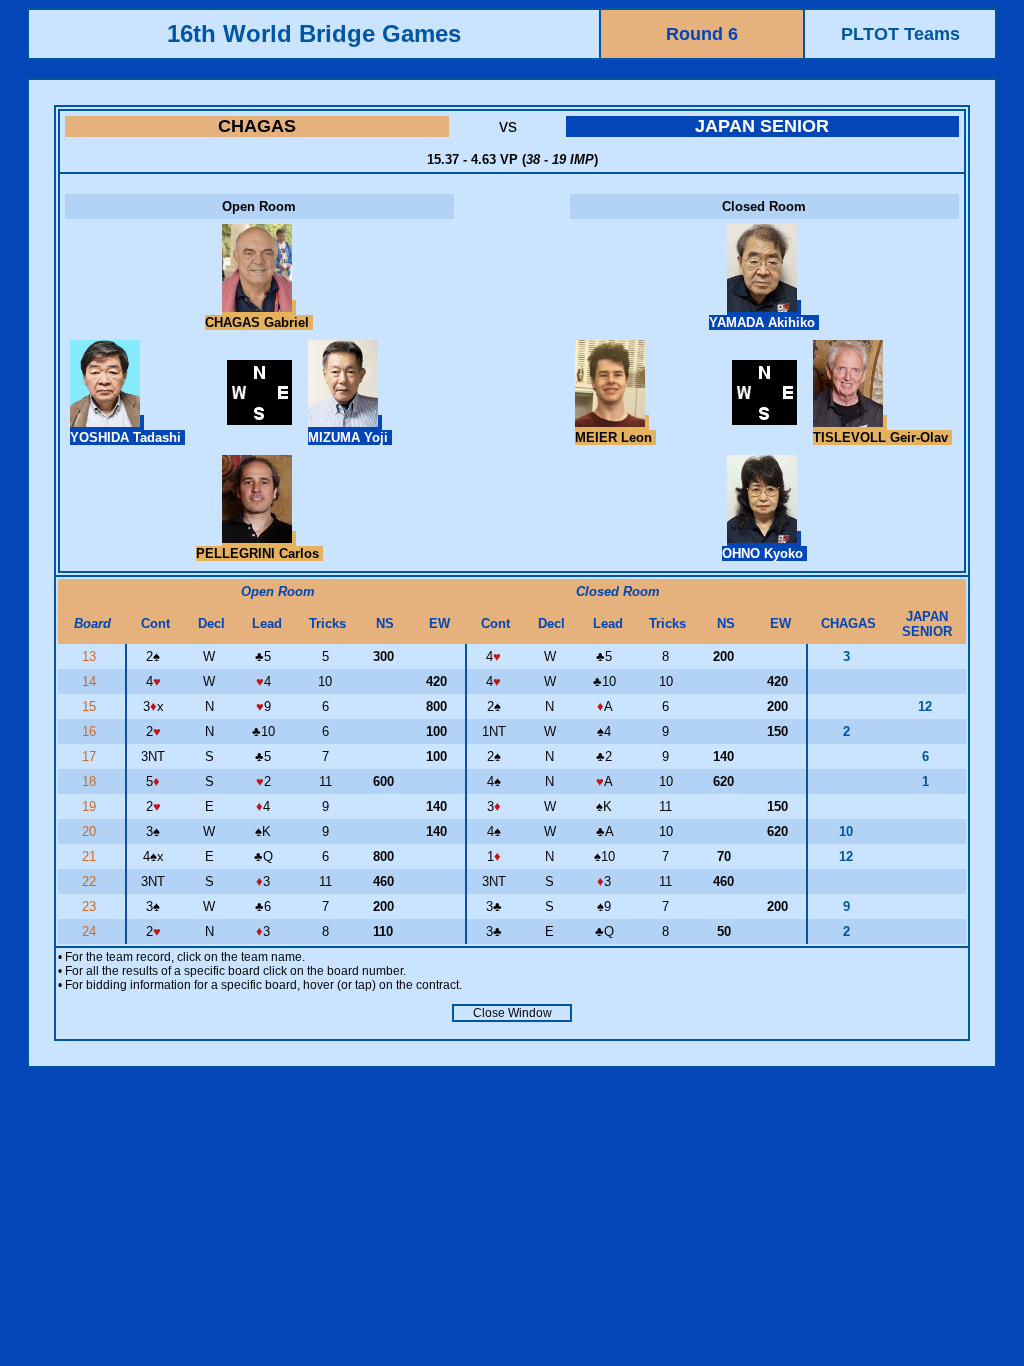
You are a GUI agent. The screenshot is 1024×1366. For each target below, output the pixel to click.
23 (91, 906)
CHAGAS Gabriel (259, 322)
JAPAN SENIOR (762, 126)
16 (91, 731)
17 (91, 756)
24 (91, 931)
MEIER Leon (615, 437)
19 (91, 806)
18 (91, 781)
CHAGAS (257, 126)
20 (91, 831)
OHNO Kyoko (764, 553)
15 (91, 706)
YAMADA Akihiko (764, 322)
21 (91, 856)
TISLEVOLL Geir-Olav (882, 437)
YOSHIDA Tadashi (127, 437)
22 (91, 881)
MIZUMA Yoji (350, 437)
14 (91, 681)
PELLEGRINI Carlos (259, 553)
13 (91, 656)
